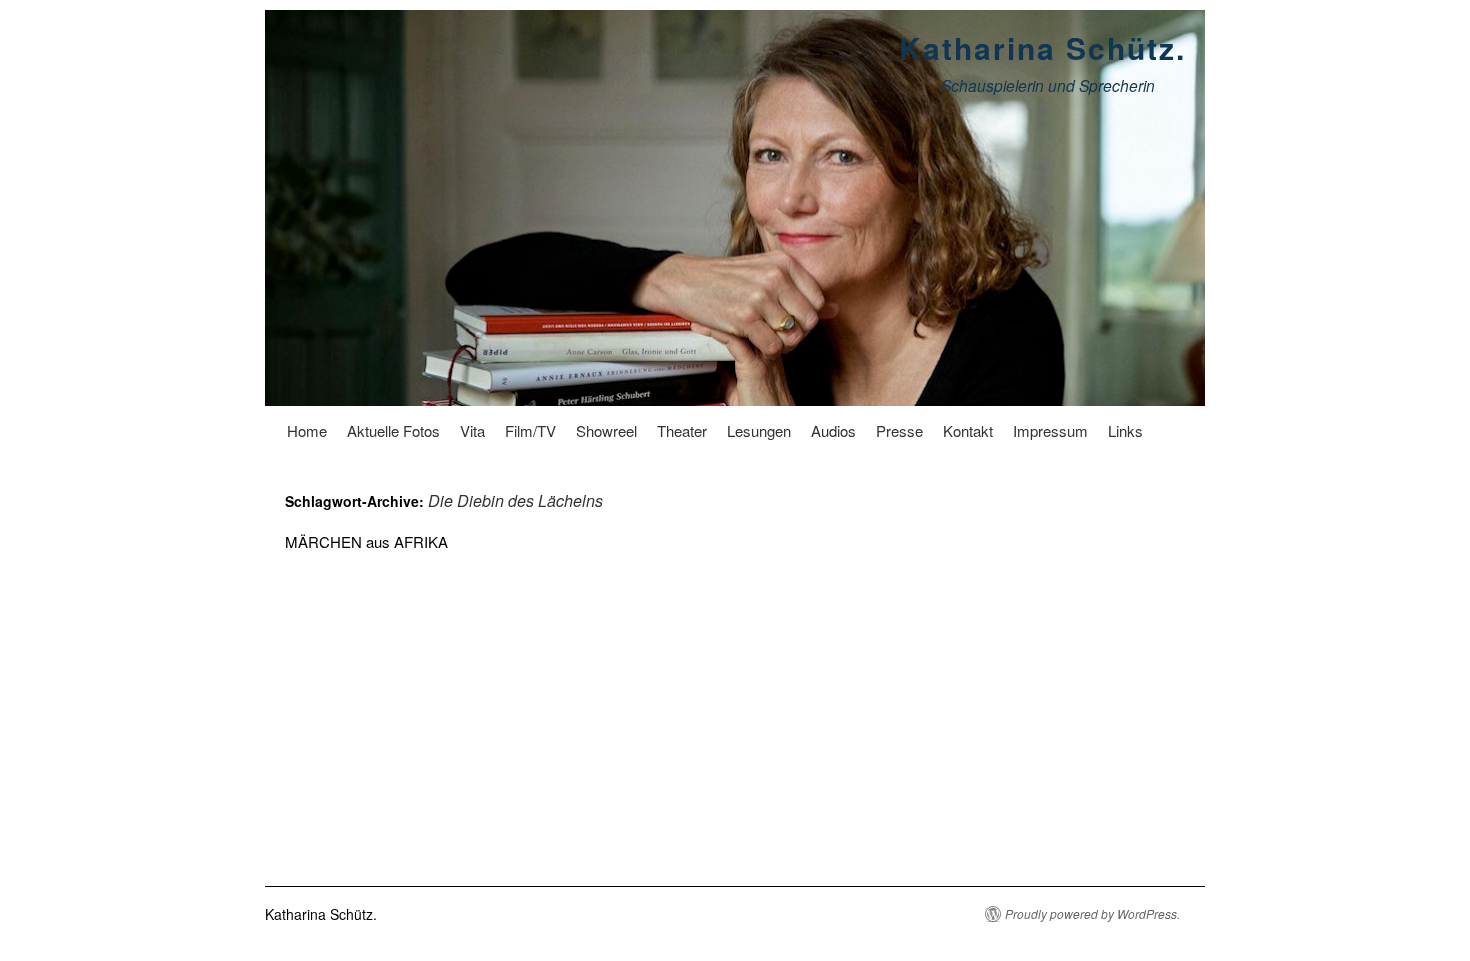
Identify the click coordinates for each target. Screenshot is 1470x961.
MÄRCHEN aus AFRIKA (366, 541)
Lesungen (759, 430)
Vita (472, 430)
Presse (899, 430)
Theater (682, 430)
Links (1125, 430)
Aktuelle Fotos (393, 430)
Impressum (1050, 430)
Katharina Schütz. (1042, 47)
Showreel (606, 430)
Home (307, 430)
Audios (833, 430)
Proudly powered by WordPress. (1092, 914)
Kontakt (968, 430)
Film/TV (530, 430)
